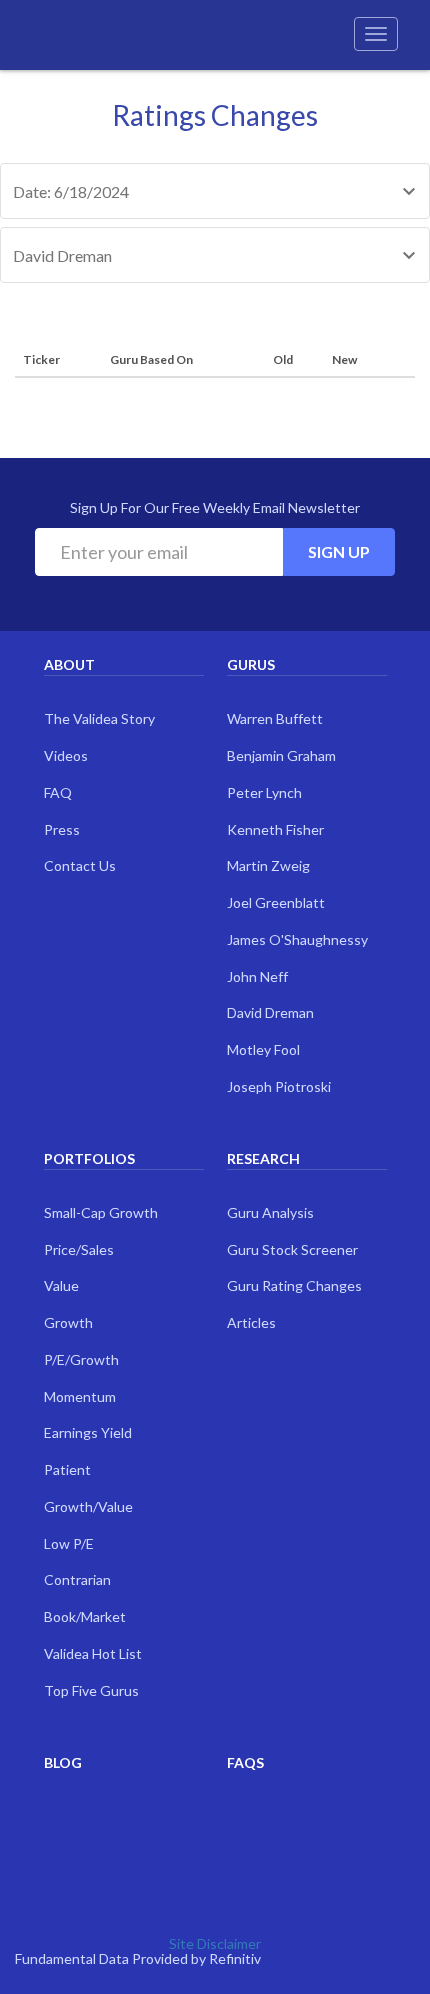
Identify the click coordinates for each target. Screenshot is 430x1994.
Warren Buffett (275, 718)
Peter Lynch (264, 792)
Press (62, 829)
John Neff (257, 976)
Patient (67, 1469)
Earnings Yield (88, 1432)
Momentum (80, 1396)
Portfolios (89, 1158)
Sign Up (339, 551)
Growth (68, 1322)
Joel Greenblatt (276, 902)
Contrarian (77, 1579)
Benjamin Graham (281, 755)
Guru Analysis (270, 1212)
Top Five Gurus (91, 1690)
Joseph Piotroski (279, 1086)
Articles (251, 1322)
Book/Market (85, 1616)
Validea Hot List (93, 1653)
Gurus (251, 664)
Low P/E (69, 1543)
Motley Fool (263, 1049)
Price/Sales (79, 1249)
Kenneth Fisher (275, 829)
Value (61, 1285)
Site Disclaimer (215, 1943)
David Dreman (270, 1012)
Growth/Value (88, 1506)
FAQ (58, 792)
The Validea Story (99, 718)
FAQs (245, 1762)
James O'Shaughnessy (297, 939)
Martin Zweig (268, 865)
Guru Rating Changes (294, 1285)
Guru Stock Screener (292, 1249)
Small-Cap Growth (101, 1212)
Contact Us (80, 865)
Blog (63, 1762)
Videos (66, 755)
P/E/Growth (81, 1359)
